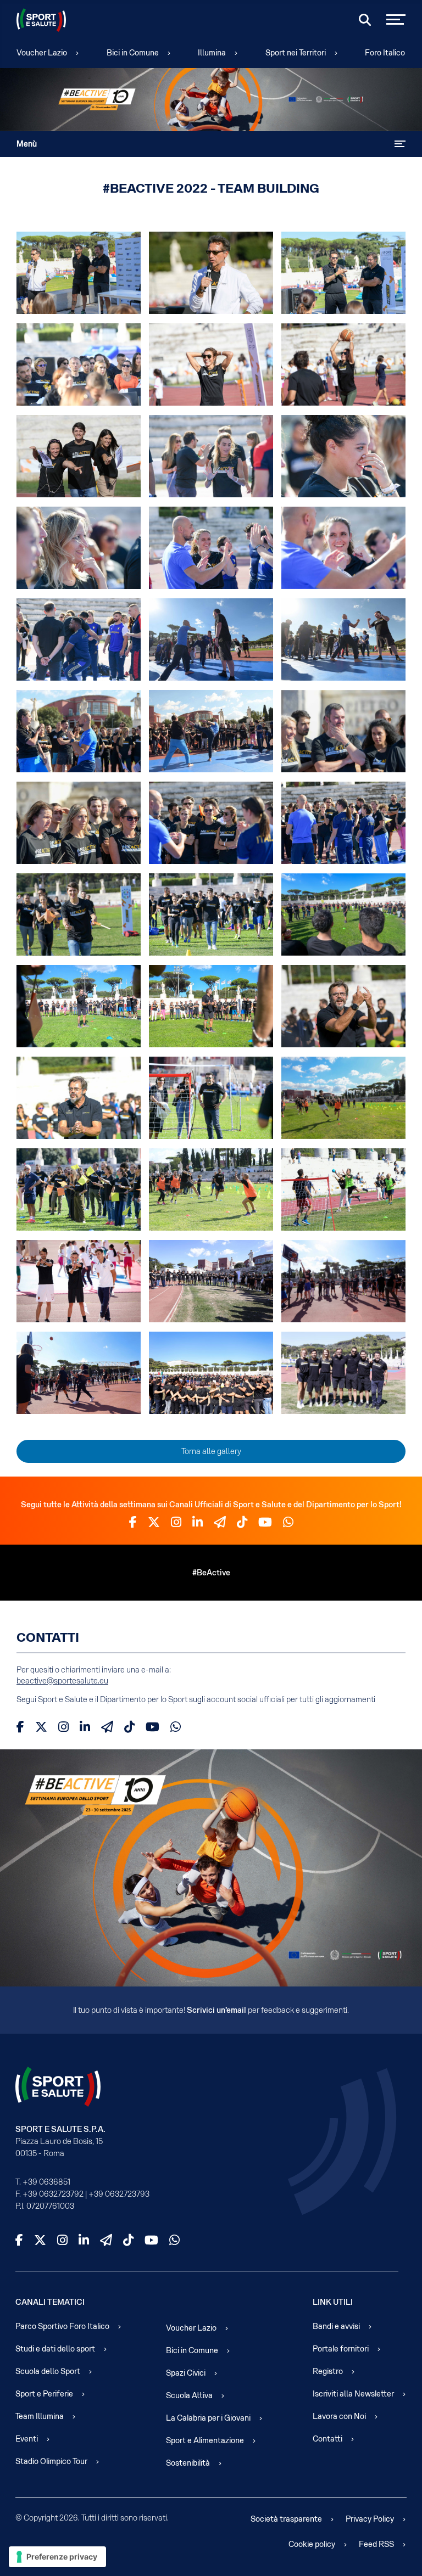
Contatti (327, 2439)
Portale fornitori (341, 2349)
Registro (328, 2371)
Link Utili (333, 2302)
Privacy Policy (370, 2519)
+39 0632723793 (119, 2194)
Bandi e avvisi (336, 2326)
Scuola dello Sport (48, 2371)
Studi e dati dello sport (55, 2349)
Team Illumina (40, 2416)
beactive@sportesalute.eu (62, 1681)
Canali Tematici (50, 2302)
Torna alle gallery (211, 1451)
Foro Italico (385, 53)
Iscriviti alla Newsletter (353, 2394)
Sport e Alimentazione (205, 2440)
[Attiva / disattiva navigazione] (400, 144)
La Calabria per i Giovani (208, 2418)
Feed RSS (376, 2544)
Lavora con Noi (339, 2416)
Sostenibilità (188, 2463)
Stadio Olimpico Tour (51, 2461)
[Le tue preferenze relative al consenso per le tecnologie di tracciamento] (57, 2557)
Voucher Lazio (42, 53)
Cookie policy (312, 2544)
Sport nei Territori (296, 53)
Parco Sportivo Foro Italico (62, 2326)
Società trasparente (286, 2519)
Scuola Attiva (189, 2395)
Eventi (27, 2439)
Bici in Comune (133, 53)
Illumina (212, 53)
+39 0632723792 (53, 2194)
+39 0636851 (46, 2182)
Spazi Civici (186, 2373)
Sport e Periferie (44, 2394)
